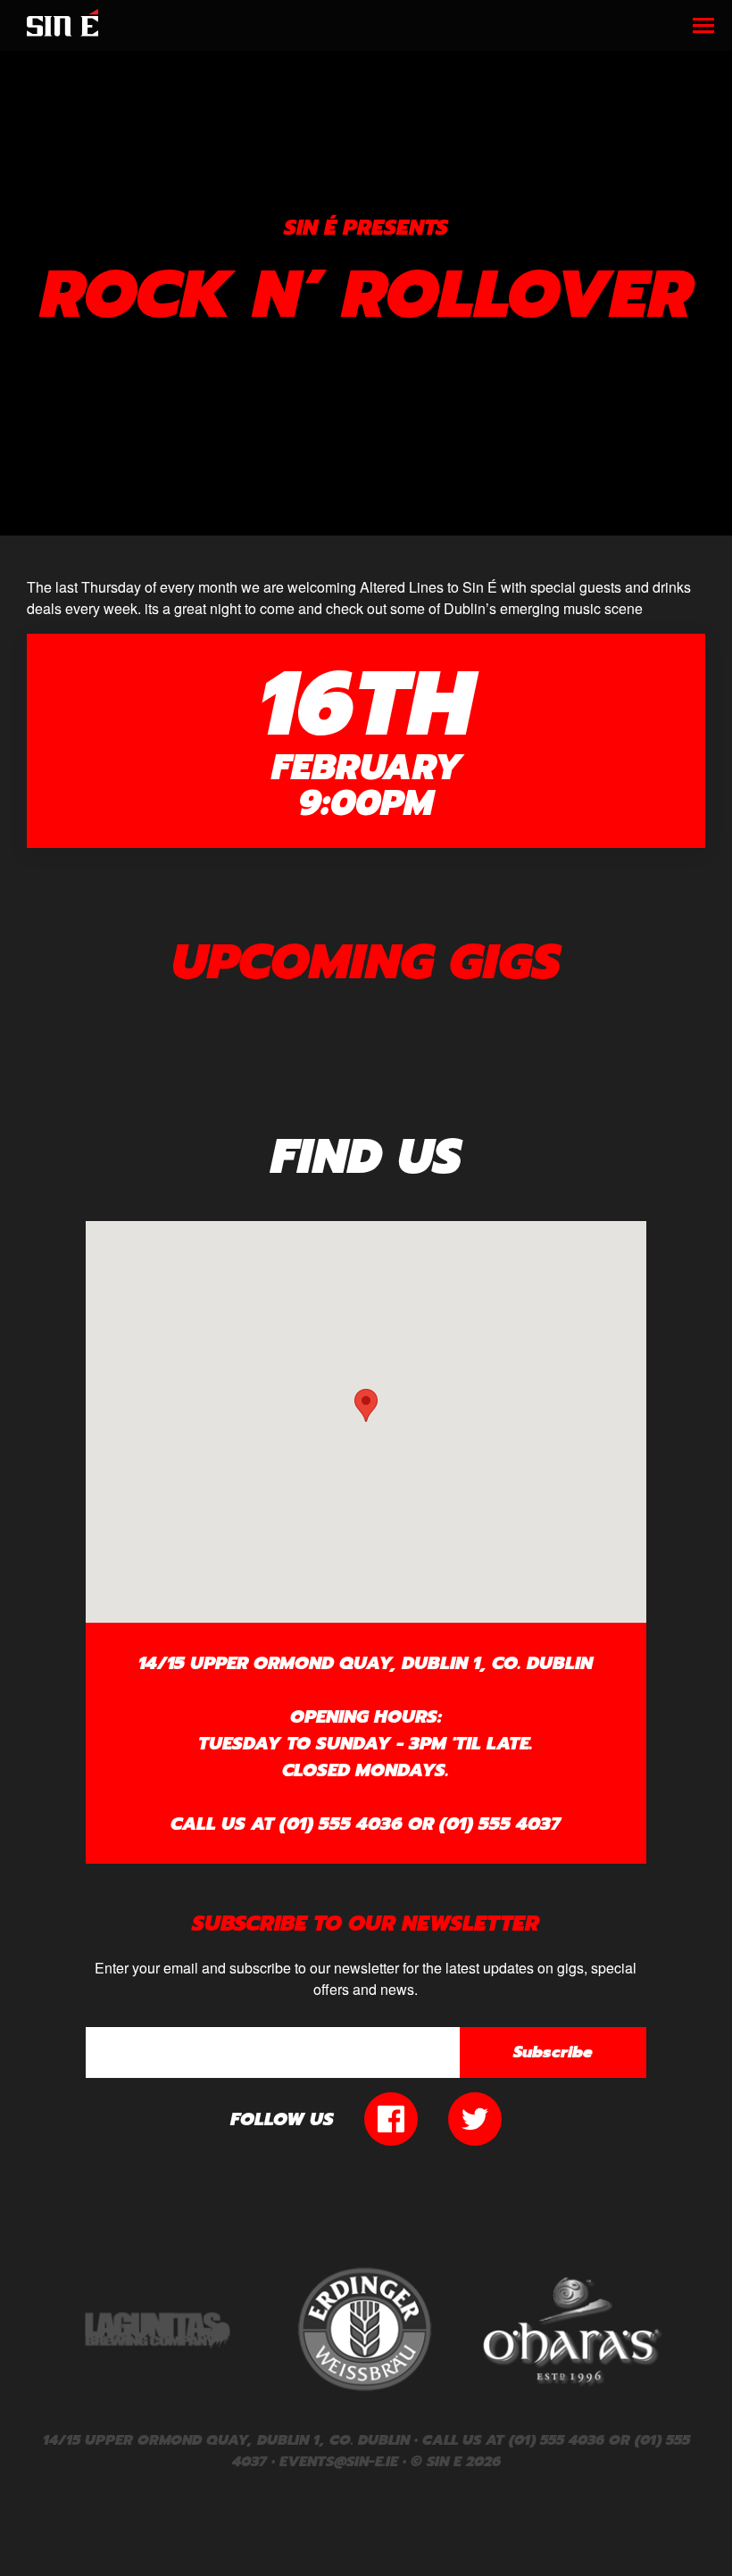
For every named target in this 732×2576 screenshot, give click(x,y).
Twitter (475, 2119)
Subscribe (553, 2052)
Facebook (391, 2119)
